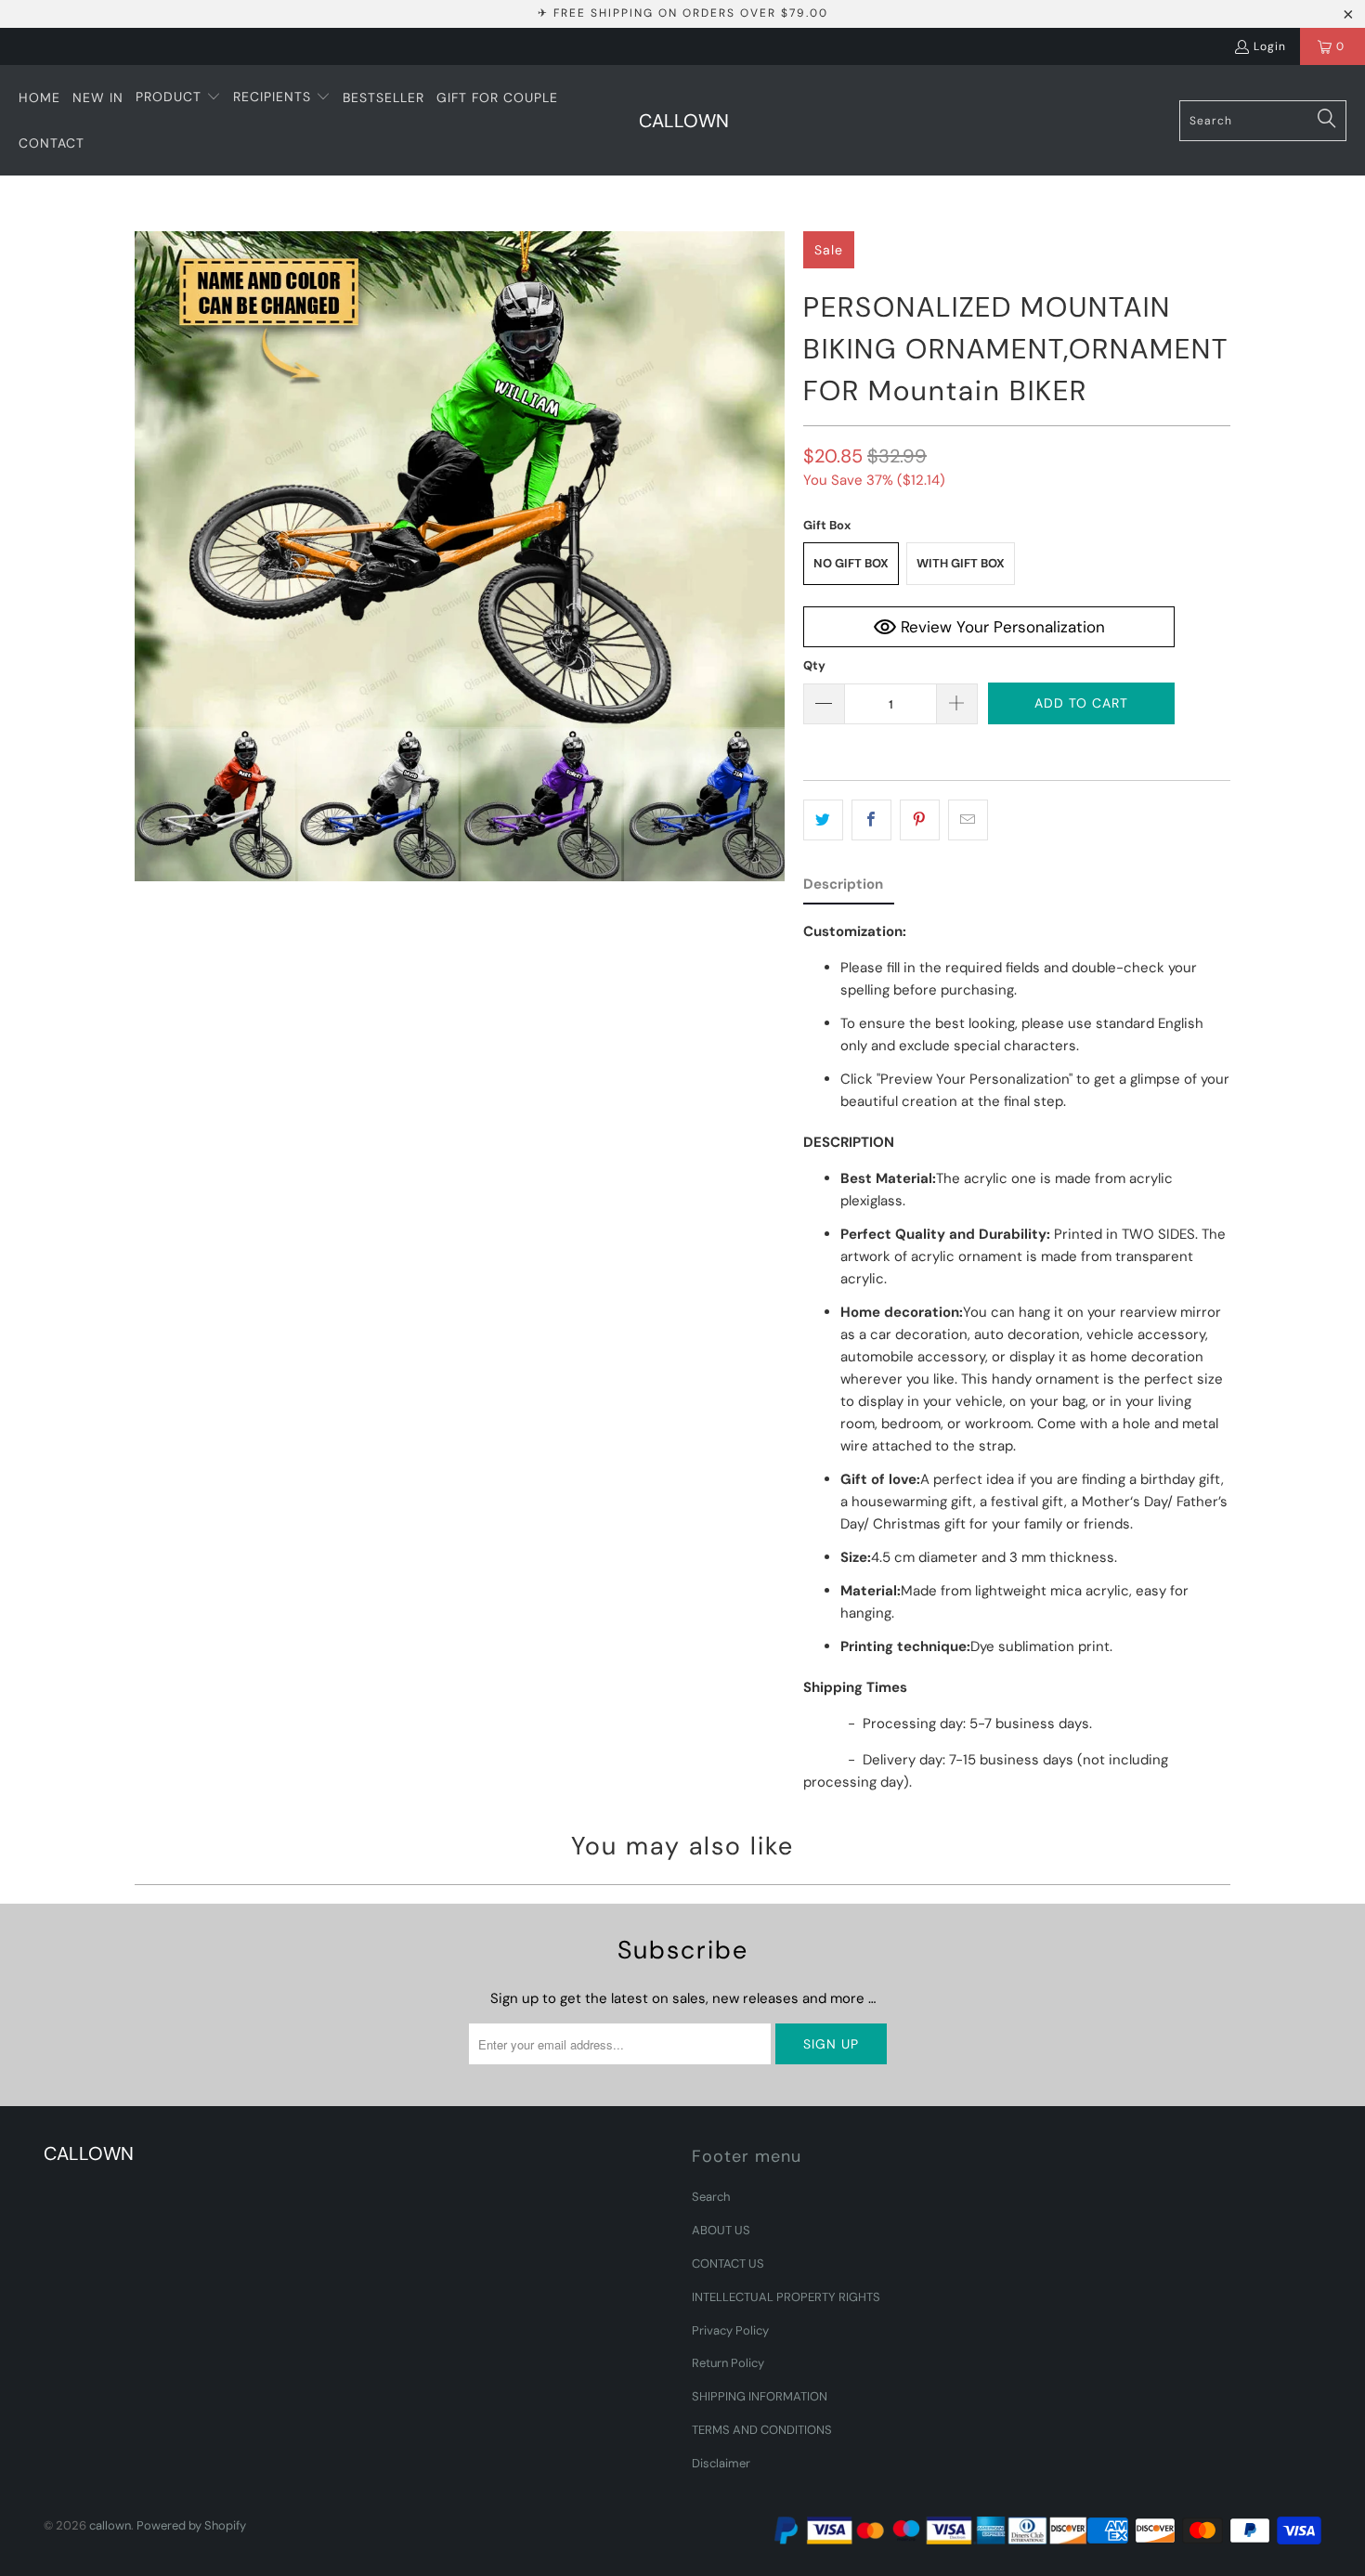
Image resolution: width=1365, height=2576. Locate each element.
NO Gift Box (851, 563)
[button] (178, 98)
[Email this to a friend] (968, 820)
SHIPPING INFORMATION (760, 2396)
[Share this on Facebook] (871, 820)
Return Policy (728, 2363)
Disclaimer (721, 2463)
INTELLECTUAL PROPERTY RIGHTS (786, 2297)
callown (110, 2525)
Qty (814, 665)
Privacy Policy (730, 2330)
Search (711, 2197)
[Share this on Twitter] (823, 820)
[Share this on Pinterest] (920, 820)
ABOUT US (721, 2230)
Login (1270, 46)
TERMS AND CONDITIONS (762, 2430)
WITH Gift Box (961, 563)
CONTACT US (728, 2264)
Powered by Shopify (191, 2525)
